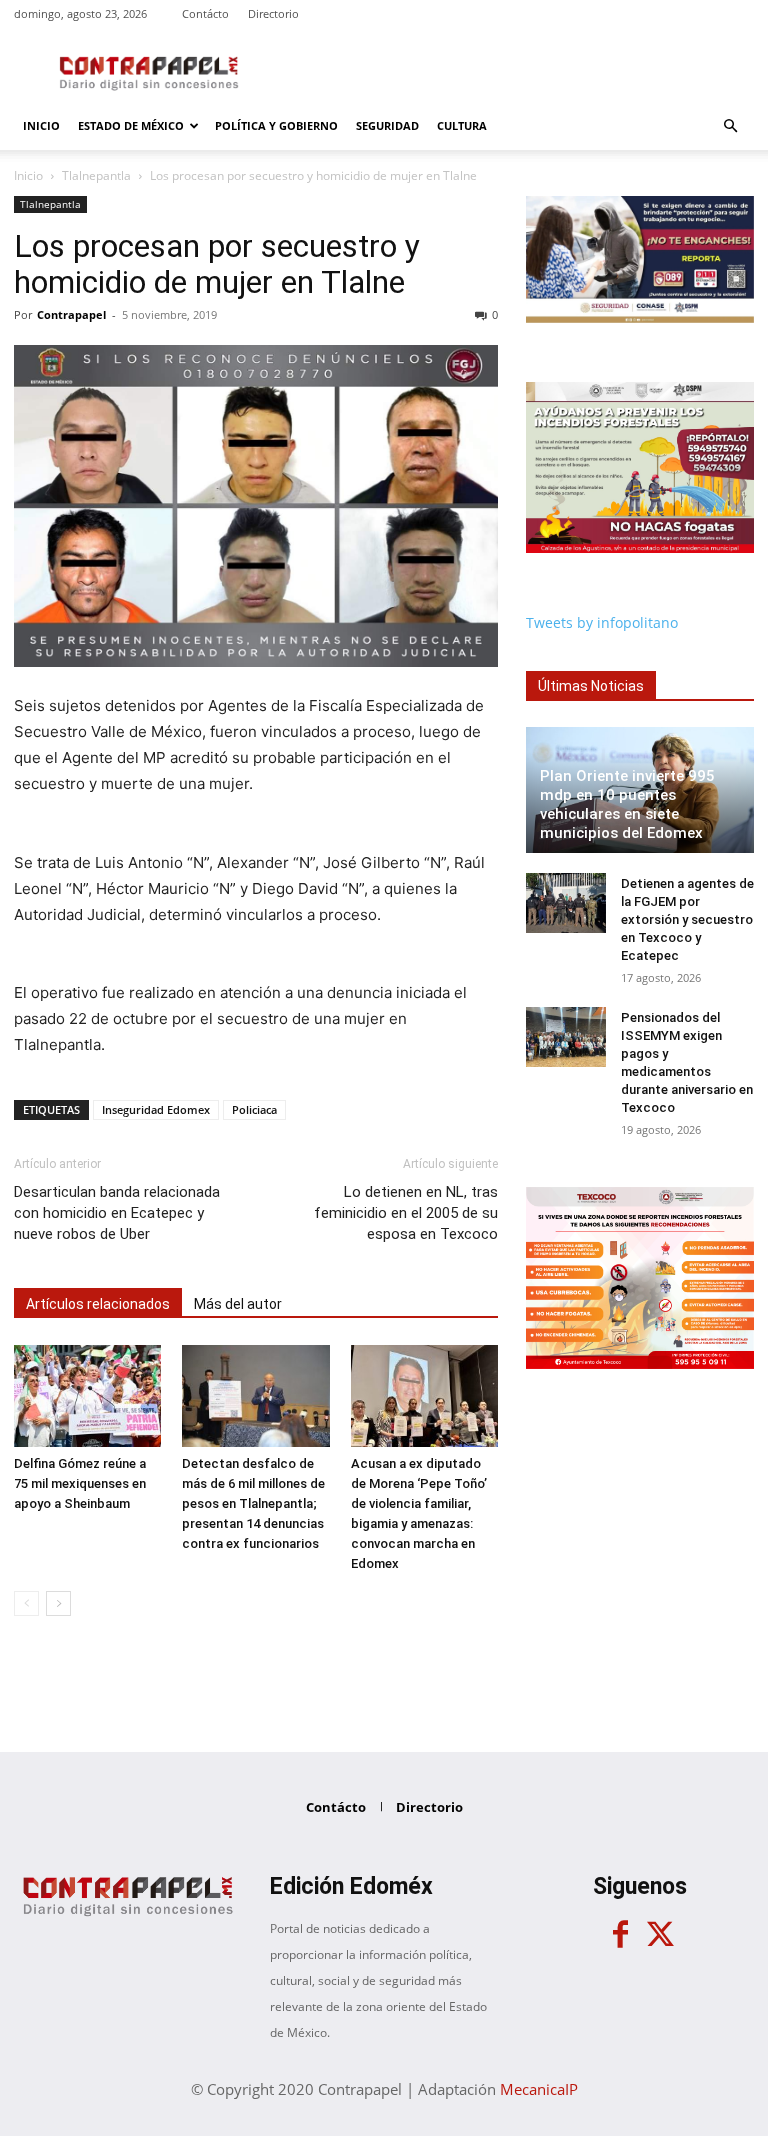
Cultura (462, 125)
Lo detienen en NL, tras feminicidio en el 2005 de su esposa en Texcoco (406, 1213)
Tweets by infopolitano (602, 622)
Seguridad (387, 125)
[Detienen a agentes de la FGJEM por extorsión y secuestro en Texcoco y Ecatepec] (566, 903)
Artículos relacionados (98, 1304)
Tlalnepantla (96, 175)
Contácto (205, 13)
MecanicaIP (539, 2089)
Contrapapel (71, 314)
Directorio (273, 13)
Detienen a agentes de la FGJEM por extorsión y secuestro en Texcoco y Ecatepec (687, 919)
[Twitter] (660, 1935)
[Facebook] (620, 1935)
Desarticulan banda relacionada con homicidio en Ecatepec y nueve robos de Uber (117, 1213)
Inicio (41, 125)
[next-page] (58, 1603)
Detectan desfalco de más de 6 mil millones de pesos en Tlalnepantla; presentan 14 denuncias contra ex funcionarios (253, 1503)
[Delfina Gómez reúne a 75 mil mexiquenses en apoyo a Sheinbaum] (87, 1395)
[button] (730, 126)
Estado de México (131, 125)
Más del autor (238, 1304)
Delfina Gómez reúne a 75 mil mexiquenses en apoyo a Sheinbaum (80, 1483)
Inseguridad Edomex (156, 1109)
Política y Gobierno (276, 125)
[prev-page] (26, 1603)
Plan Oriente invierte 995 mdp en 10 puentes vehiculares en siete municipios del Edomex (627, 804)
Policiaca (254, 1109)
